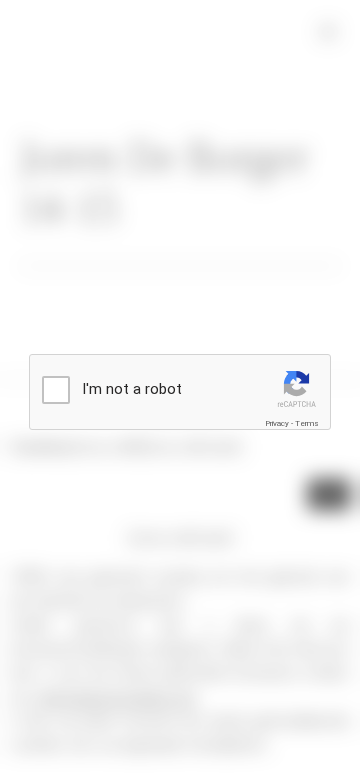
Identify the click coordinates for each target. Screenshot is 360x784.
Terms (307, 423)
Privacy (277, 423)
